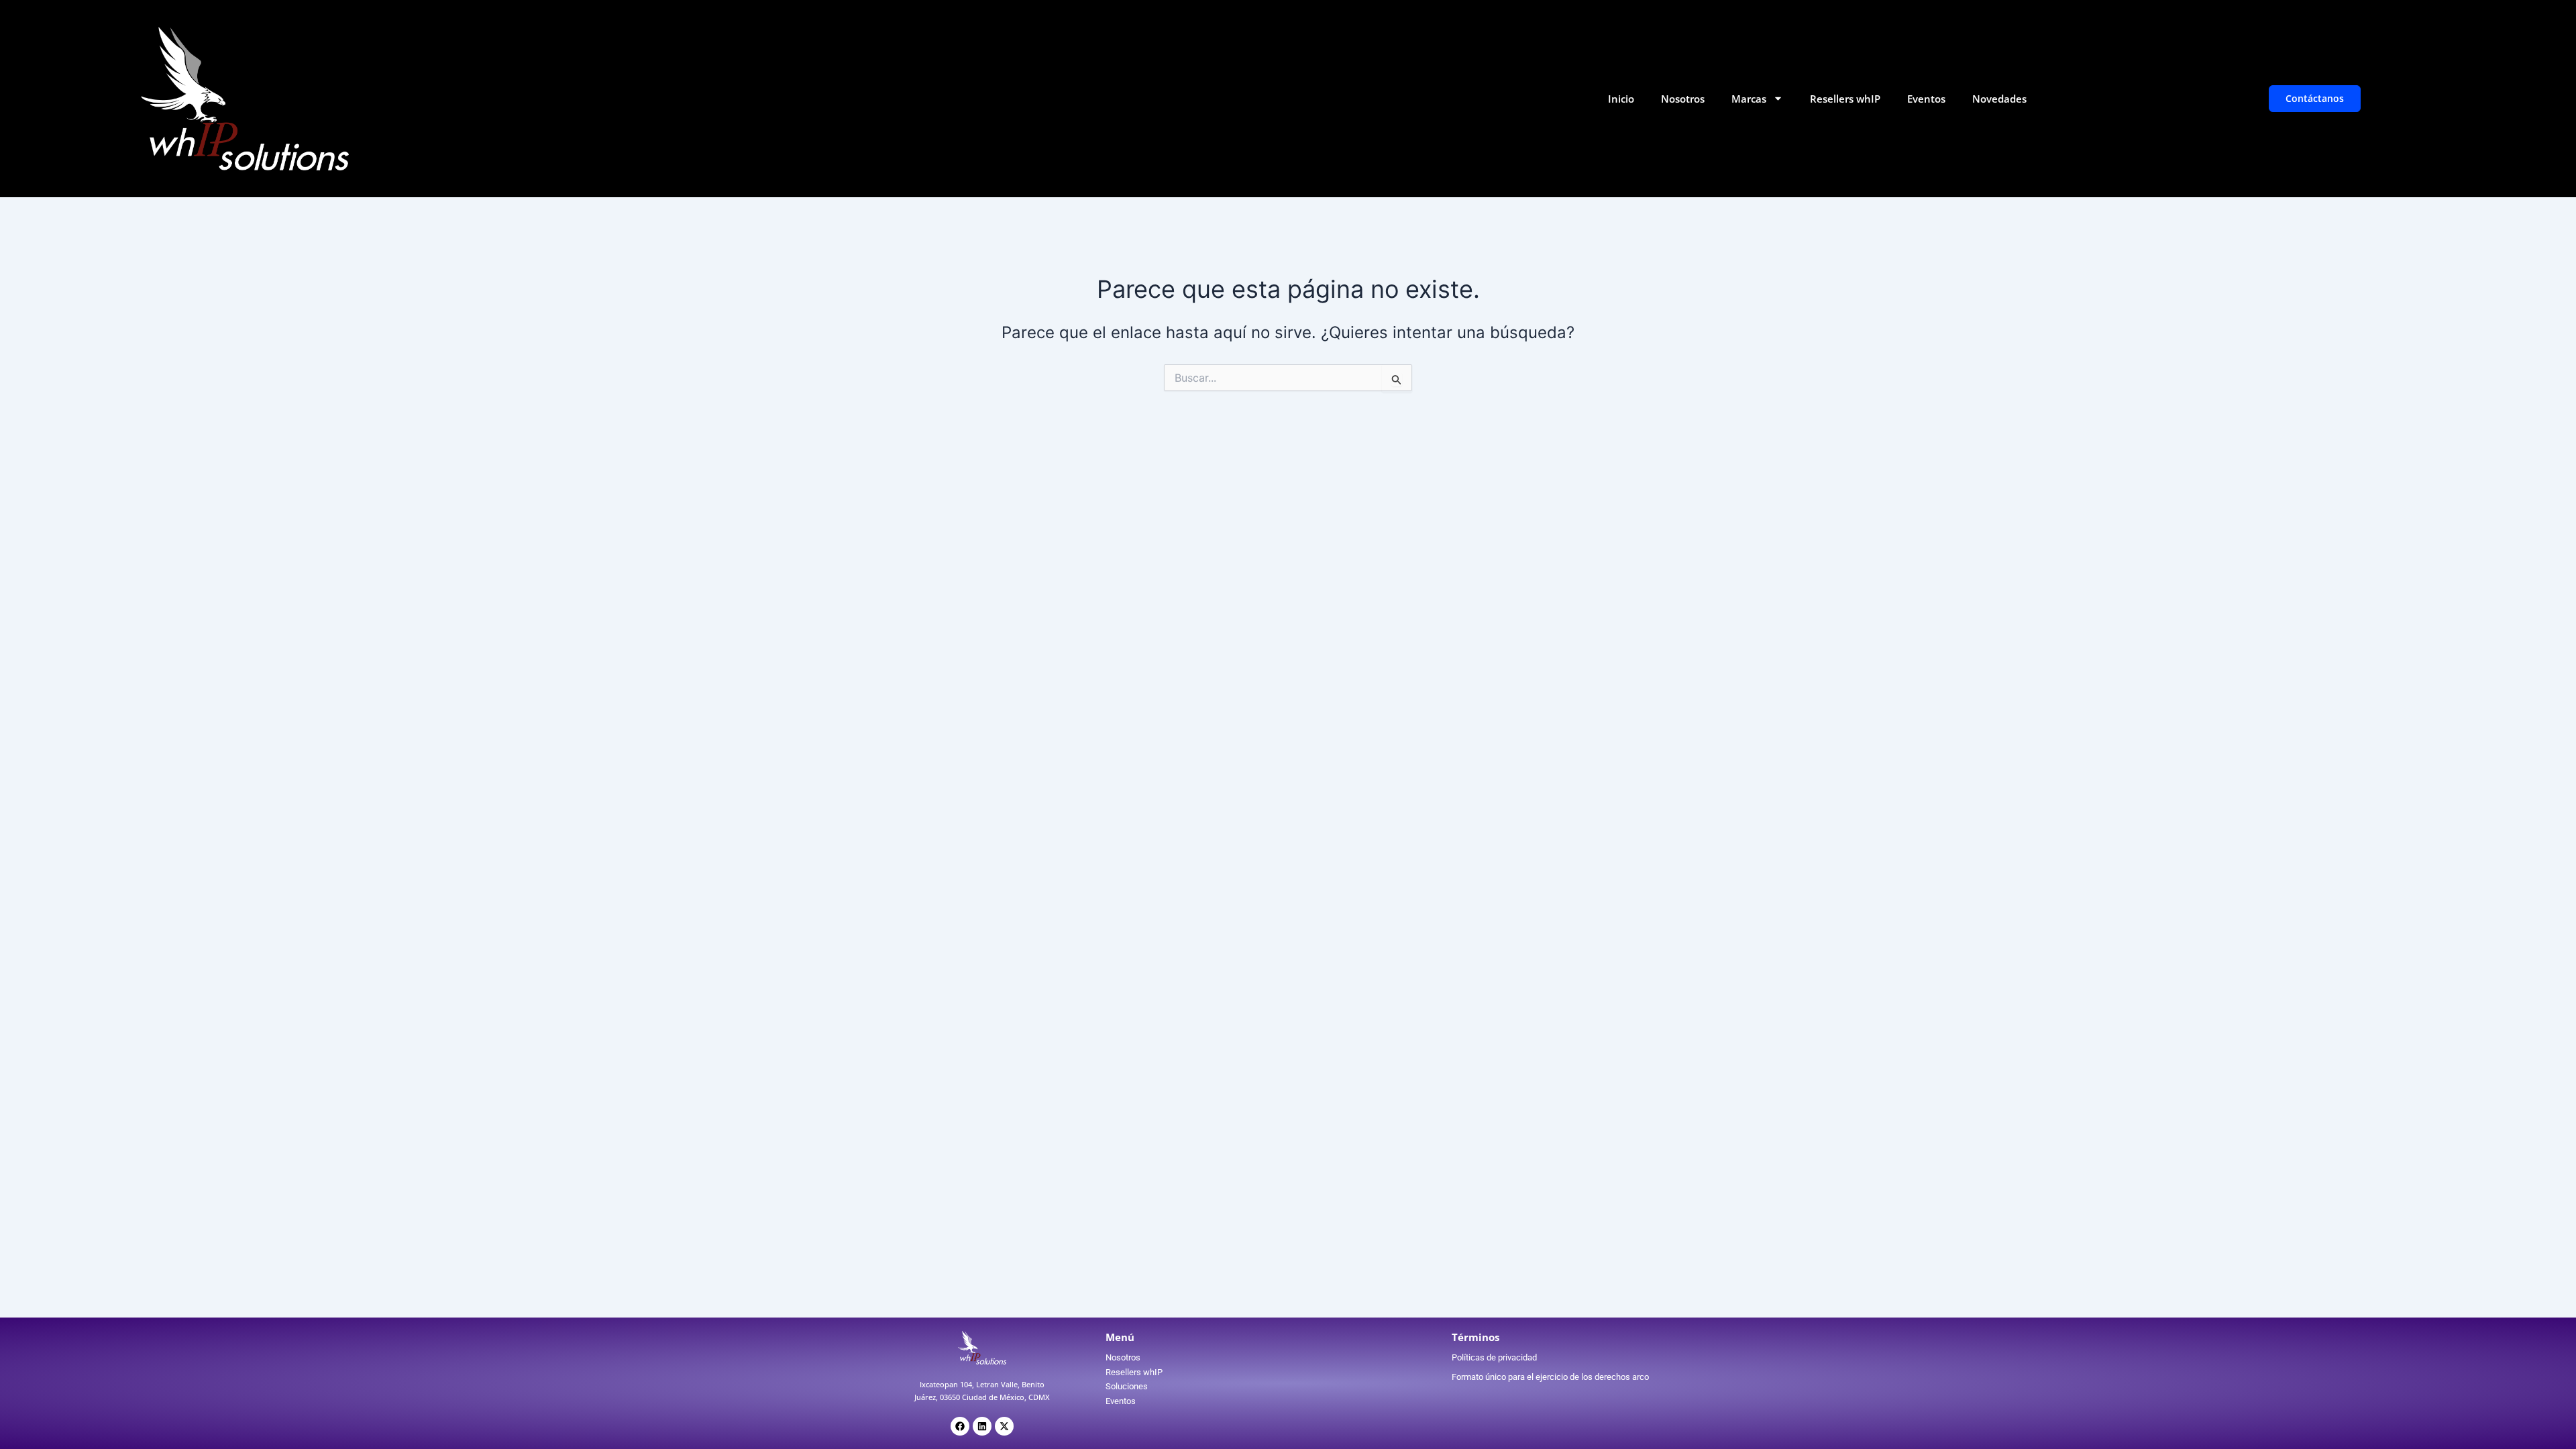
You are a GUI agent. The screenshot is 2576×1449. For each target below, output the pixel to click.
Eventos (1926, 99)
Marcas (1749, 99)
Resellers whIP (1845, 99)
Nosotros (1683, 99)
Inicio (1621, 99)
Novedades (1999, 99)
